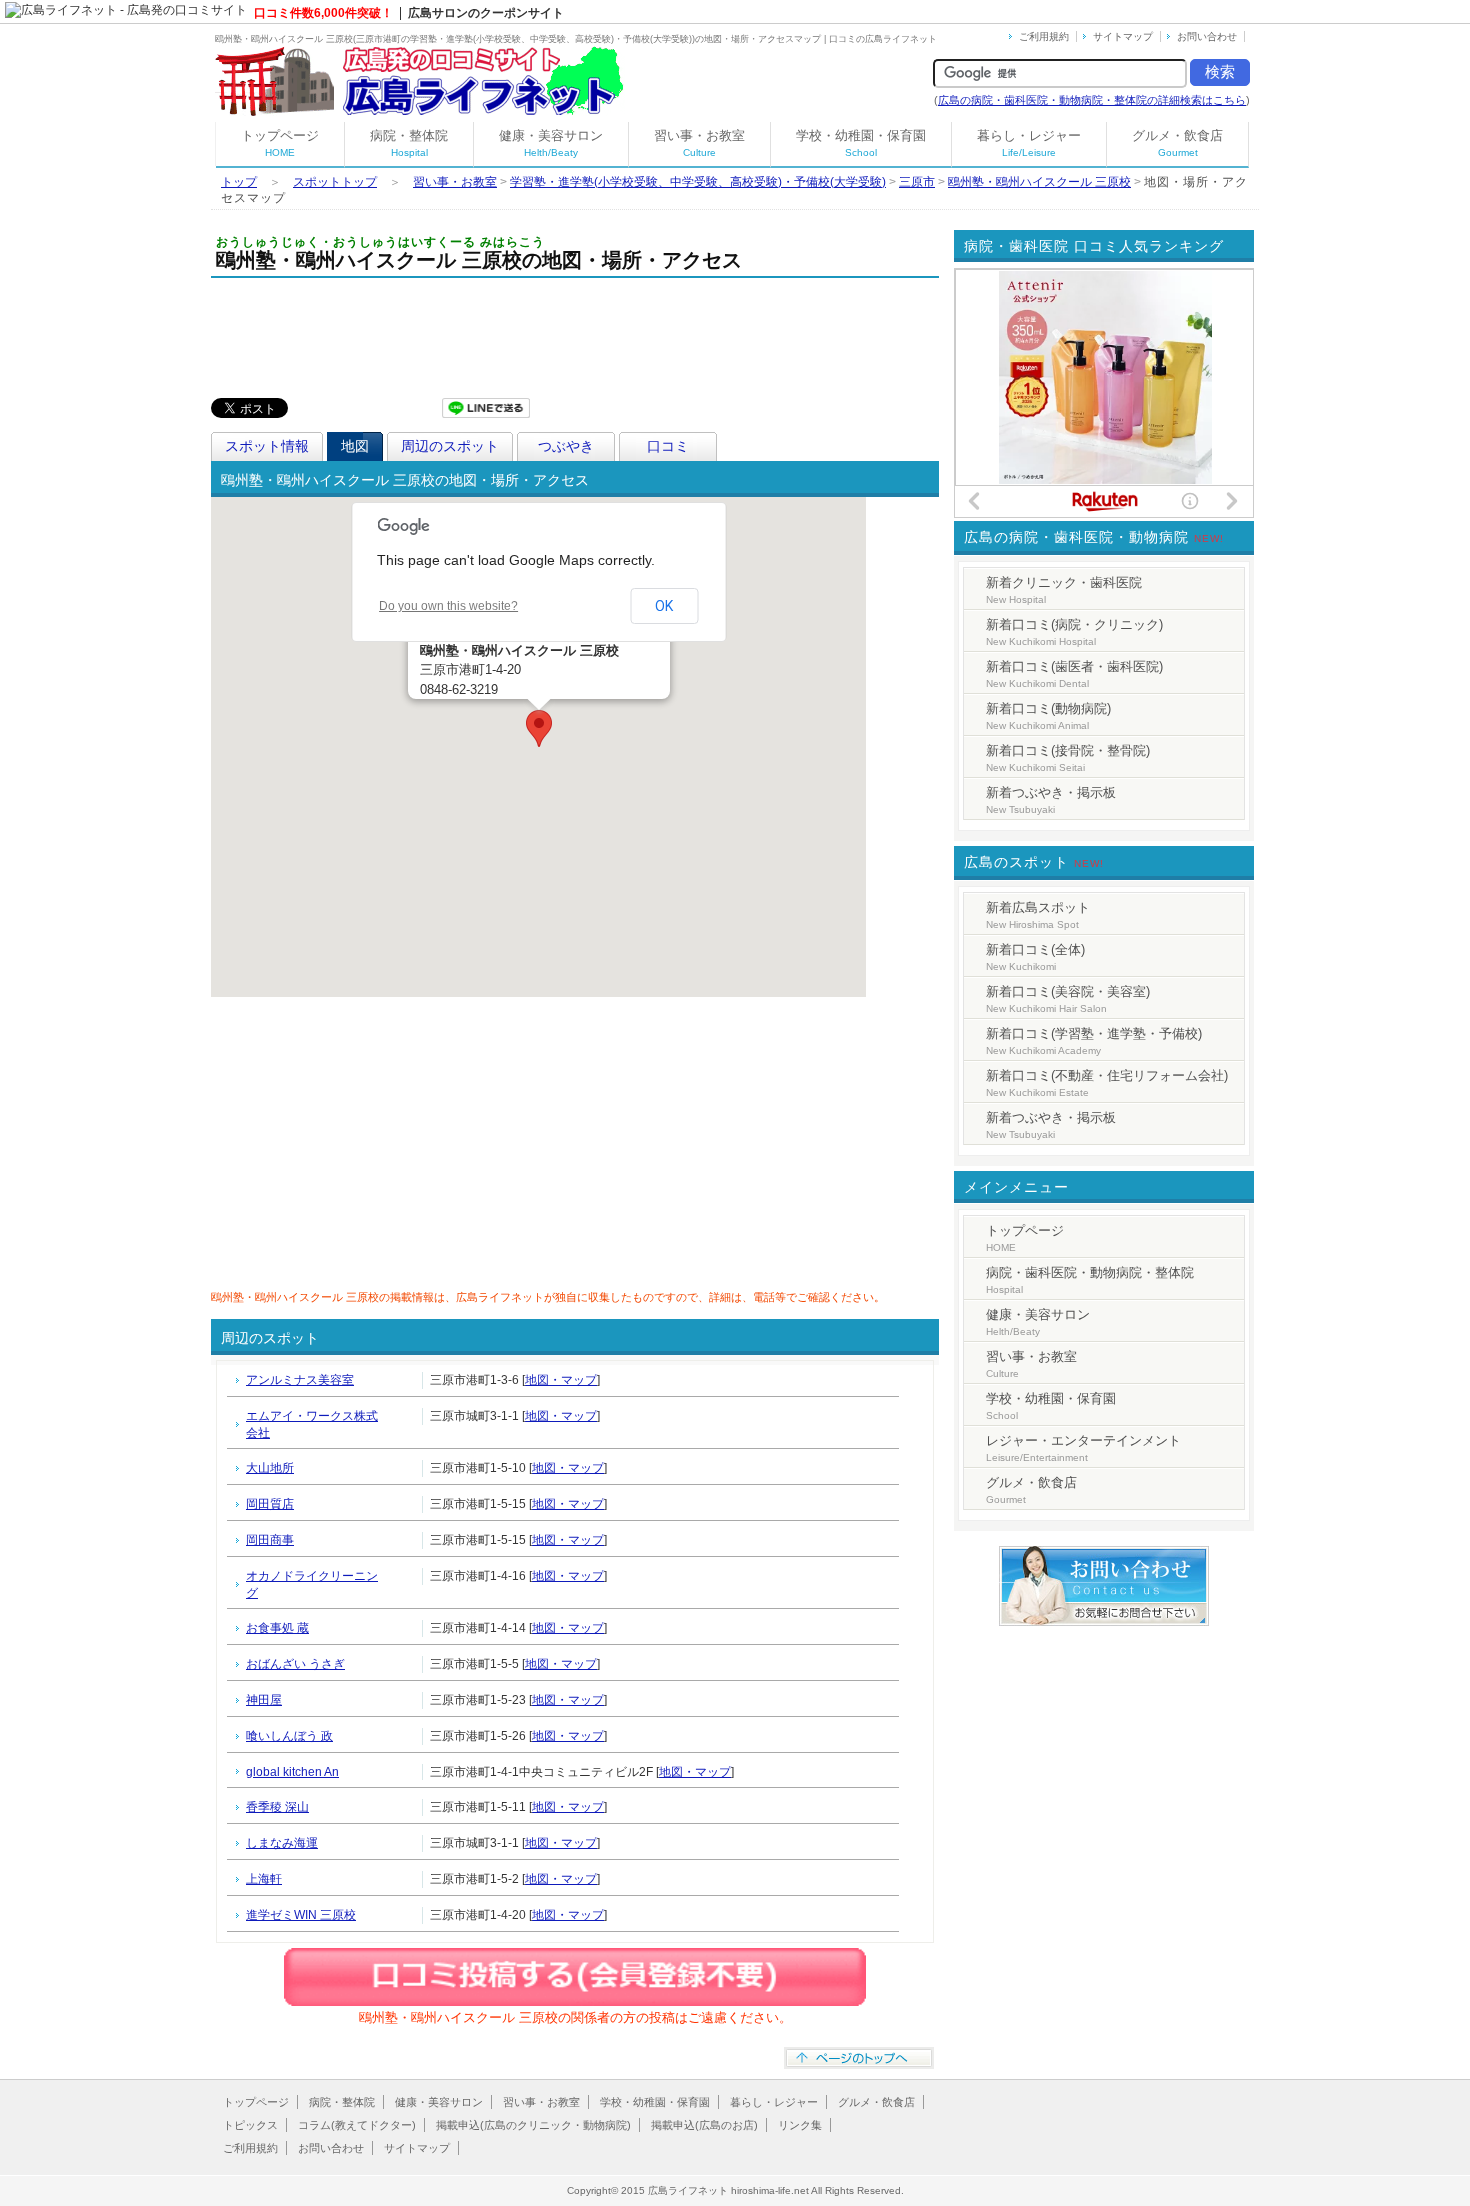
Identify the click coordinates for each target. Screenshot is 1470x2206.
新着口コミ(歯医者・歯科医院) (1074, 674)
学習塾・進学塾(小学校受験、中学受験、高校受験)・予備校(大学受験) (698, 182)
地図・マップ (561, 1380)
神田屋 (264, 1700)
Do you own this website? (448, 606)
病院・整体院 (409, 143)
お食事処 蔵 (277, 1628)
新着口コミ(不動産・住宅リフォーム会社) (1107, 1083)
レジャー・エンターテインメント (1083, 1448)
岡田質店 (270, 1504)
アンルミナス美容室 (300, 1380)
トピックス (250, 2125)
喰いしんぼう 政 (289, 1736)
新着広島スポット (1038, 915)
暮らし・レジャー (1029, 143)
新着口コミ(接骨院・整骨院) (1068, 758)
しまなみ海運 (282, 1843)
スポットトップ (335, 182)
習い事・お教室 (699, 143)
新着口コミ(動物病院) (1048, 716)
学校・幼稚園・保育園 (861, 143)
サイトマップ (1123, 36)
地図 (355, 446)
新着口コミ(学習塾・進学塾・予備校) (1094, 1041)
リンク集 (800, 2125)
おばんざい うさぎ (295, 1664)
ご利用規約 (1044, 36)
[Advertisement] (575, 333)
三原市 (917, 182)
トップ (239, 182)
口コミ (668, 446)
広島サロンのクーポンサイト (486, 13)
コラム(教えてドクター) (357, 2125)
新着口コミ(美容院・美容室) (1068, 999)
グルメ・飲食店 (1177, 143)
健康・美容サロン (551, 143)
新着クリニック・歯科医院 (1064, 590)
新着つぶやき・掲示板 (1051, 800)
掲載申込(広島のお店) (704, 2125)
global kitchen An (292, 1772)
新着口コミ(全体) (1035, 957)
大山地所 (270, 1468)
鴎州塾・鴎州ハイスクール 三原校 (1039, 182)
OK (664, 606)
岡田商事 (270, 1540)
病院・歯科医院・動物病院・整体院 (1090, 1280)
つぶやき (566, 446)
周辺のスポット (450, 446)
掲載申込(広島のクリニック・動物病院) (533, 2125)
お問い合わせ (1207, 36)
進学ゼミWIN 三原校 (301, 1915)
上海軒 (264, 1879)
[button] (539, 728)
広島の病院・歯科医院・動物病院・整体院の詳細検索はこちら (1092, 100)
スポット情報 (267, 446)
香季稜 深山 (277, 1807)
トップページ (280, 143)
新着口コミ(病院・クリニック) (1074, 632)
